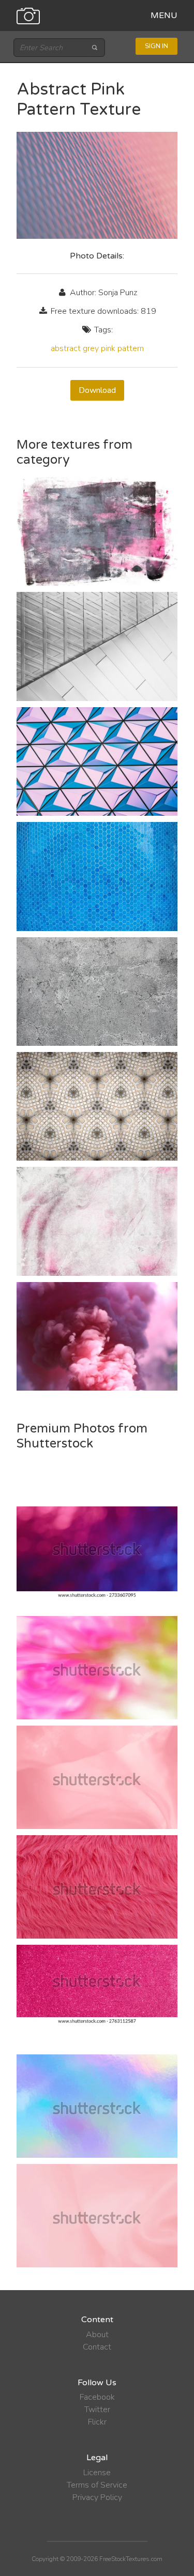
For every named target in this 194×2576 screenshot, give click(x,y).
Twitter (97, 2410)
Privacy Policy (97, 2497)
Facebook (97, 2397)
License (97, 2473)
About (97, 2335)
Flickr (97, 2422)
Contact (97, 2347)
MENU (164, 16)
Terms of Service (97, 2485)
